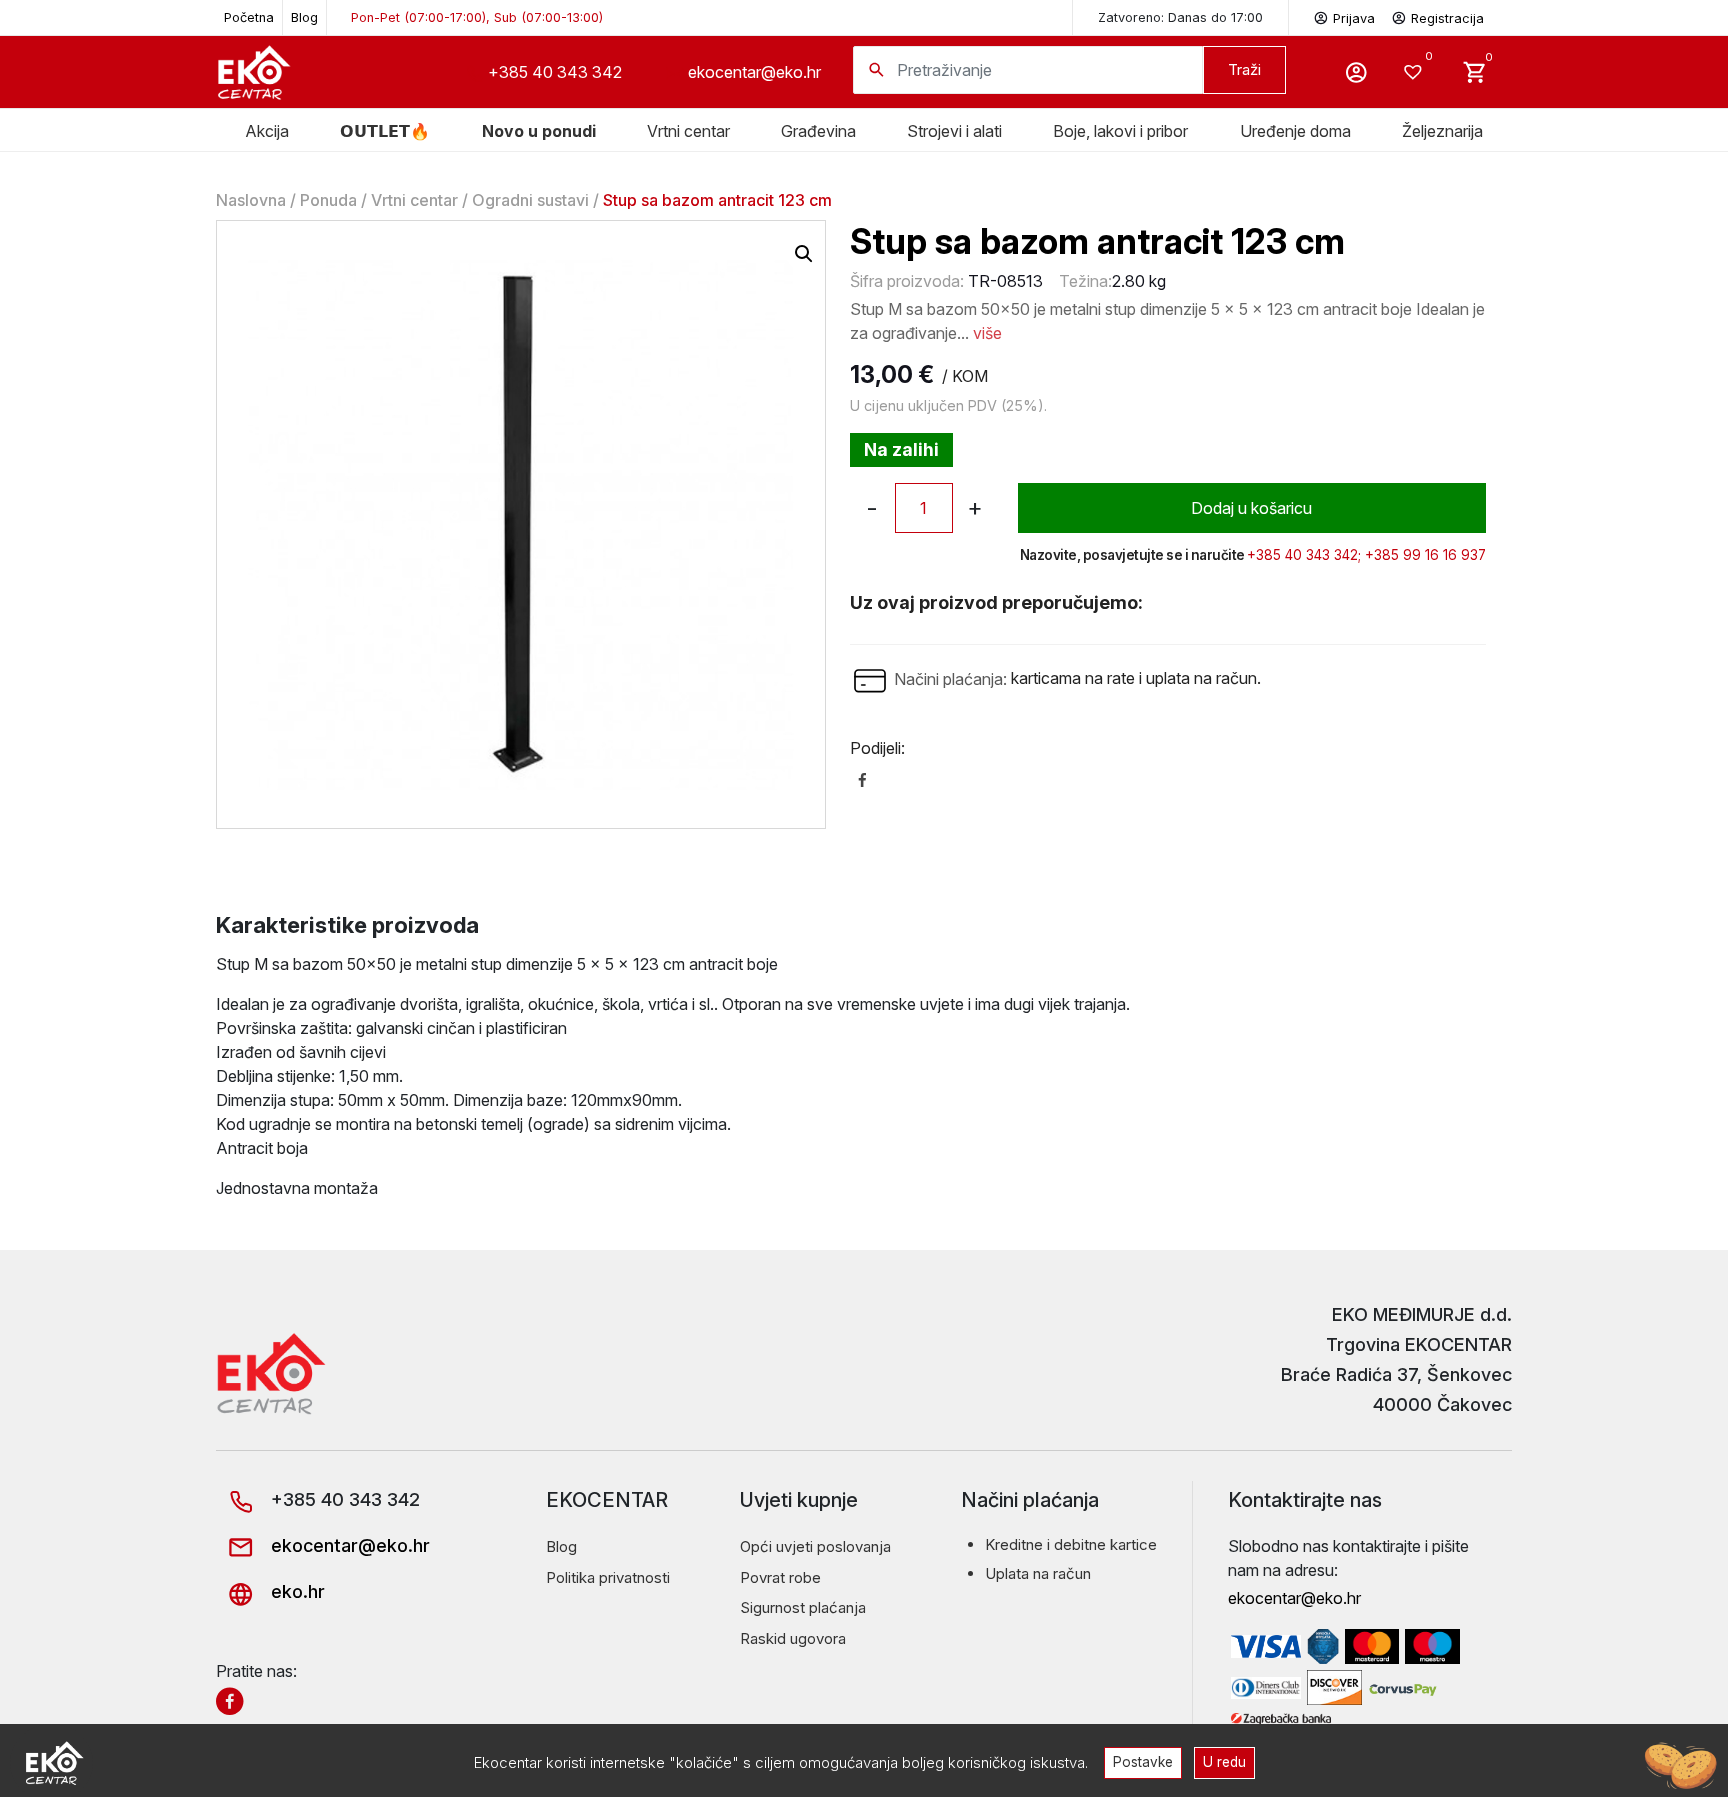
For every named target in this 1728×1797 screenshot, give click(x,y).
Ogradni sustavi (530, 200)
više (987, 333)
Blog (304, 17)
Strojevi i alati (954, 131)
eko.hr (295, 1591)
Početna (249, 17)
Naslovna (251, 200)
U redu (1224, 1762)
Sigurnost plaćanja (803, 1607)
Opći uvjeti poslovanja (815, 1546)
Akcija (267, 131)
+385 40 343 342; (1304, 555)
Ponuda (328, 200)
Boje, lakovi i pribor (1120, 131)
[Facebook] (862, 778)
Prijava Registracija (1408, 18)
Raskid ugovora (793, 1638)
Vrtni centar (688, 131)
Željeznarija (1442, 131)
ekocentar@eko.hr (754, 72)
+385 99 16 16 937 (1425, 555)
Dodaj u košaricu (1251, 508)
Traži (1244, 69)
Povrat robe (780, 1577)
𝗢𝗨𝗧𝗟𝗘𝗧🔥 (385, 131)
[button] (804, 254)
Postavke (1143, 1762)
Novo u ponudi (539, 131)
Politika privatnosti (608, 1577)
